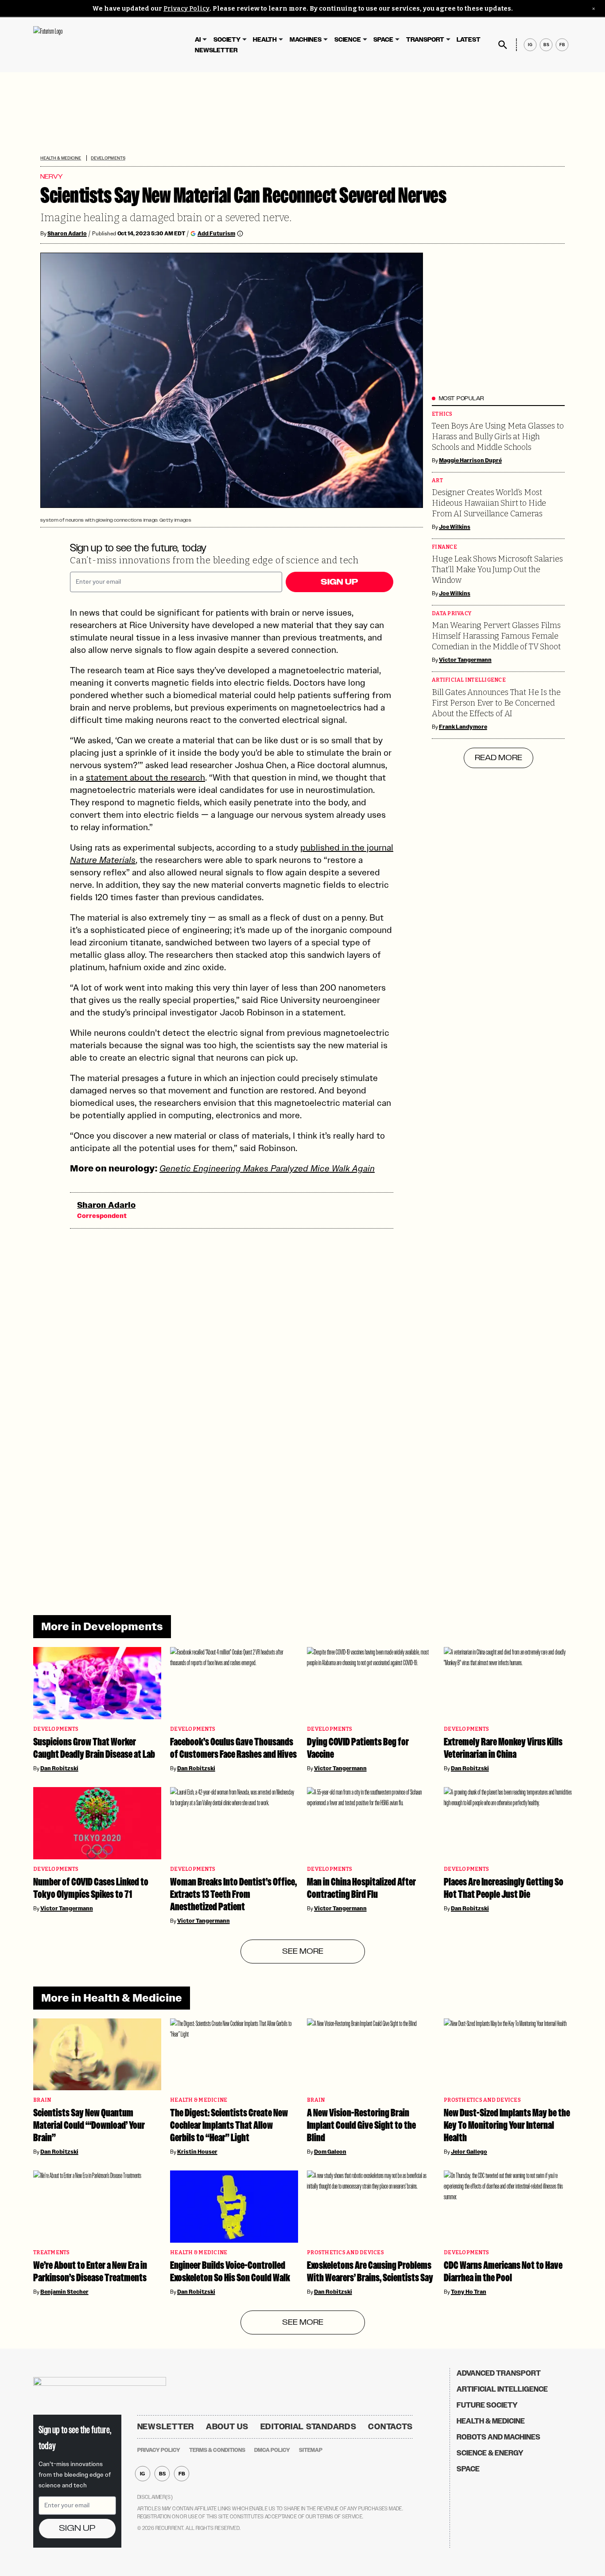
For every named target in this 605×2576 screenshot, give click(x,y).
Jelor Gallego (469, 2152)
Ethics (442, 414)
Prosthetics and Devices (482, 2100)
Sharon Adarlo (67, 234)
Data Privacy (452, 614)
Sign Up (339, 582)
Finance (444, 547)
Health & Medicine (61, 158)
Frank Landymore (463, 727)
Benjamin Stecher (64, 2292)
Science (348, 40)
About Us (227, 2427)
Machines (306, 40)
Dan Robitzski (59, 1768)
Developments (108, 158)
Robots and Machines (498, 2437)
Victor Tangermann (465, 660)
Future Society (487, 2405)
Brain (42, 2100)
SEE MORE (303, 1952)
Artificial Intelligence (469, 680)
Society (227, 40)
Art (437, 481)
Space (383, 40)
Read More (498, 758)
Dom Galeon (330, 2152)
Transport (425, 40)
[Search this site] (503, 45)
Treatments (52, 2253)
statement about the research (145, 777)
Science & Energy (490, 2453)
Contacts (390, 2427)
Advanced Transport (499, 2373)
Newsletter (216, 50)
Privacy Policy (186, 9)
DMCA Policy (272, 2450)
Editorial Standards (308, 2427)
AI (198, 40)
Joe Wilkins (455, 527)
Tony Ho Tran (469, 2292)
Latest (469, 40)
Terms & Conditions (217, 2450)
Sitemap (311, 2450)
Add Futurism (216, 233)
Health (265, 40)
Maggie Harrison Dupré (470, 461)
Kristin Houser (197, 2152)
